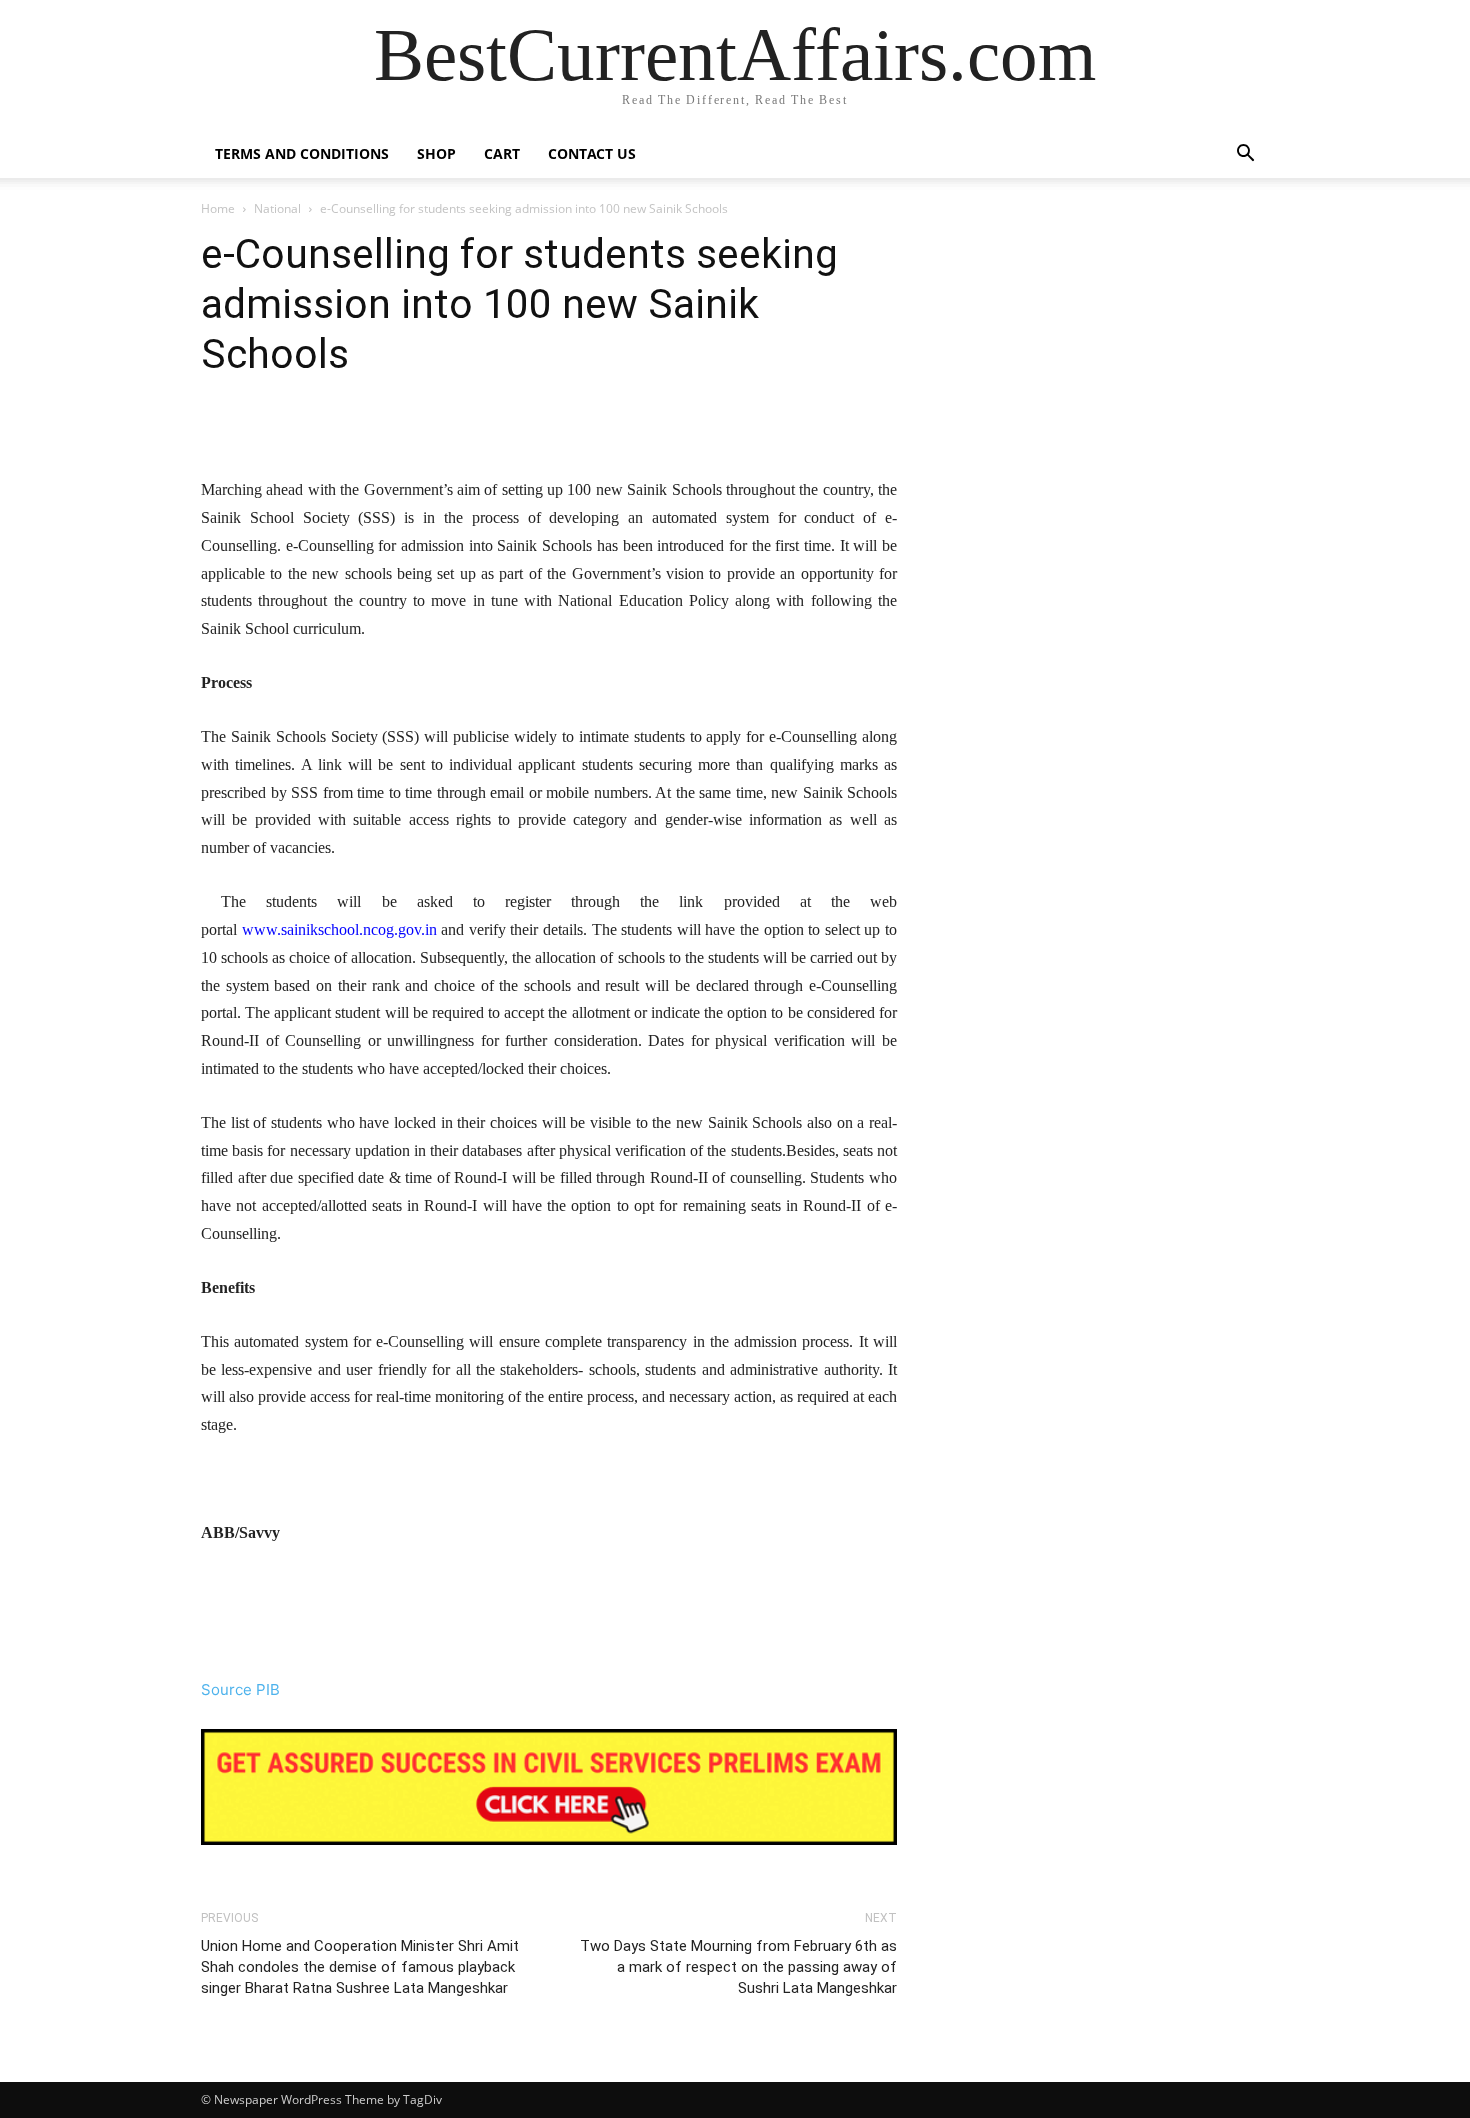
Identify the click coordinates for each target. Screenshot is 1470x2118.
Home (218, 208)
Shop (436, 153)
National (277, 208)
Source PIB (240, 1689)
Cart (502, 153)
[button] (1245, 155)
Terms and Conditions (302, 153)
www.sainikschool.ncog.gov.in (339, 929)
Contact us (592, 153)
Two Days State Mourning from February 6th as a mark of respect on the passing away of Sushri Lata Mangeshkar (738, 1967)
